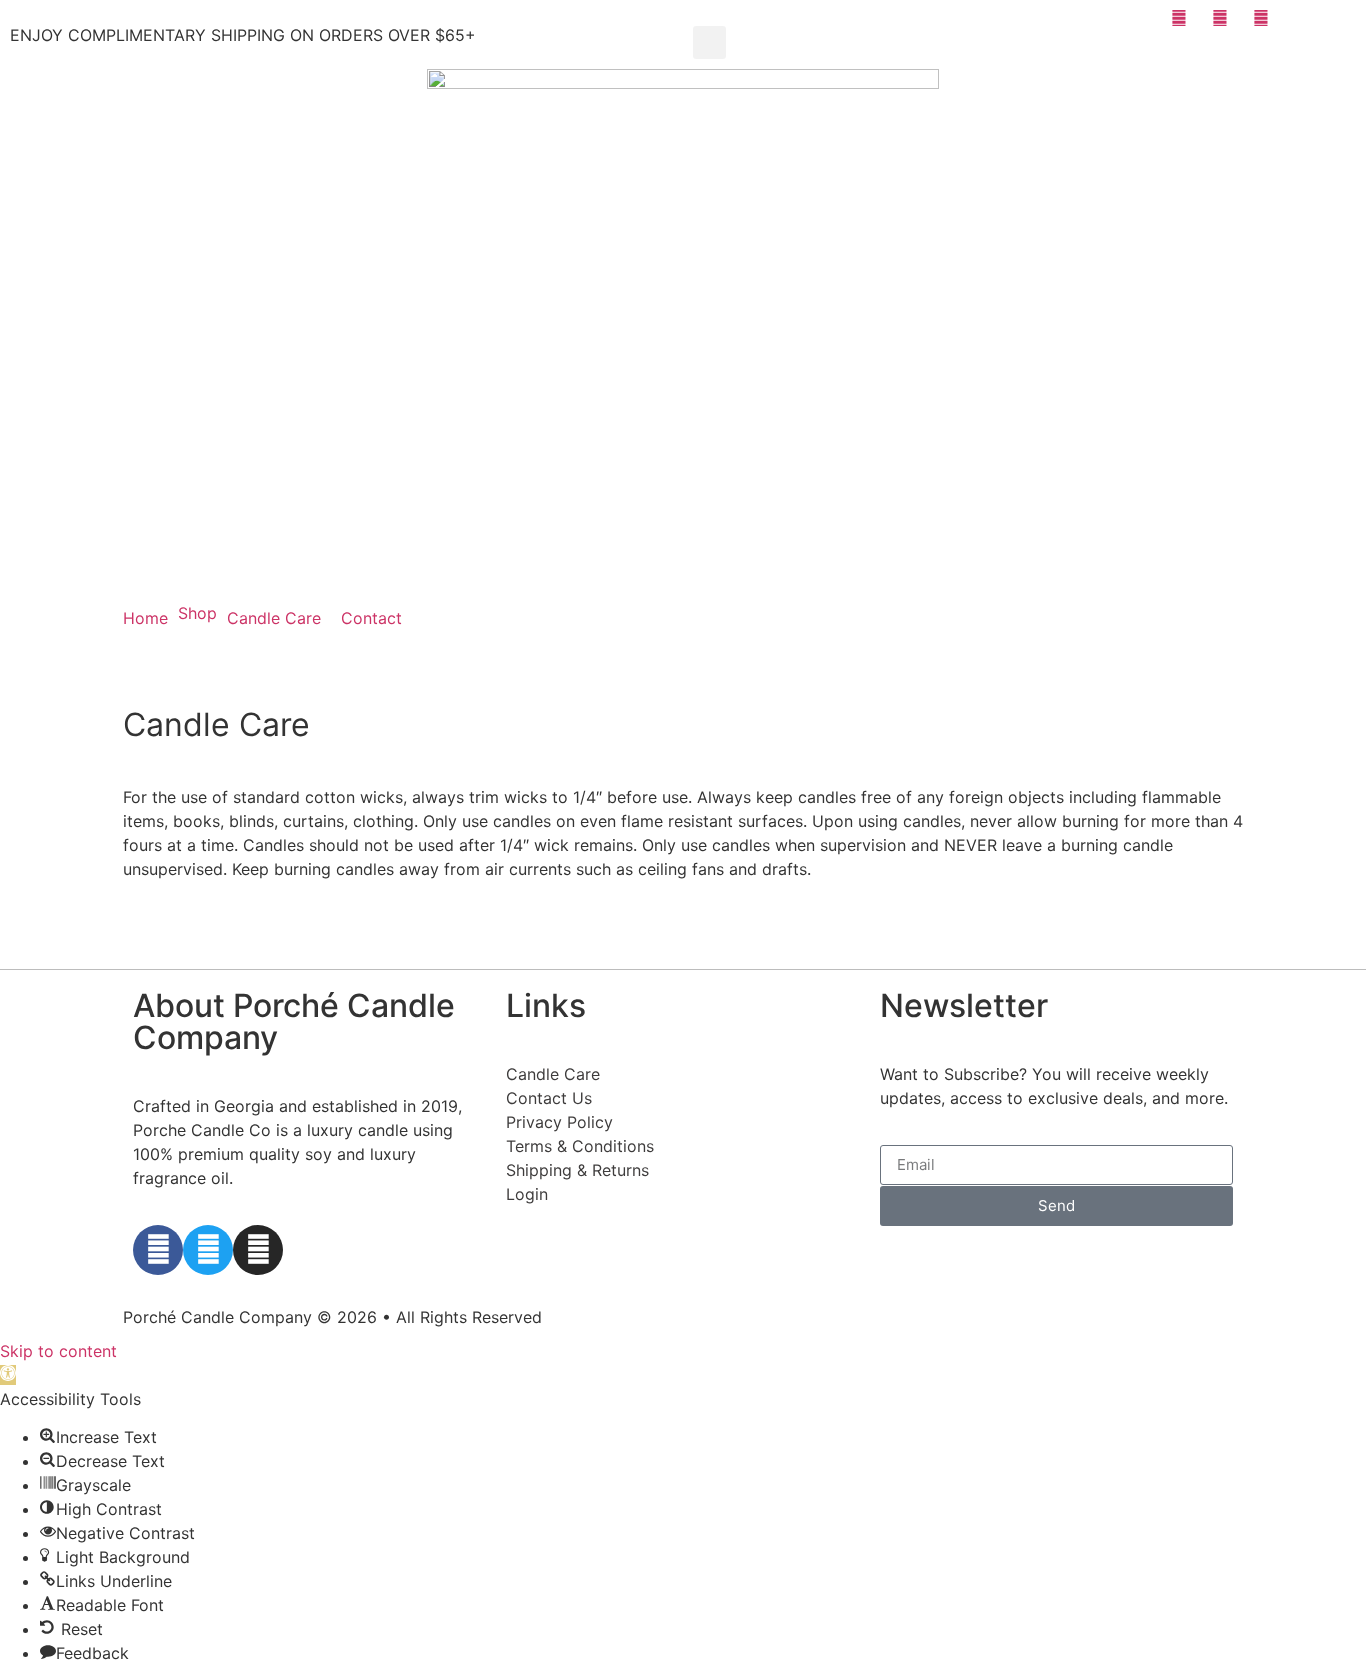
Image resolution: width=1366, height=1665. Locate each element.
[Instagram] (258, 1250)
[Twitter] (208, 1250)
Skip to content (58, 1351)
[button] (709, 42)
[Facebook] (158, 1250)
